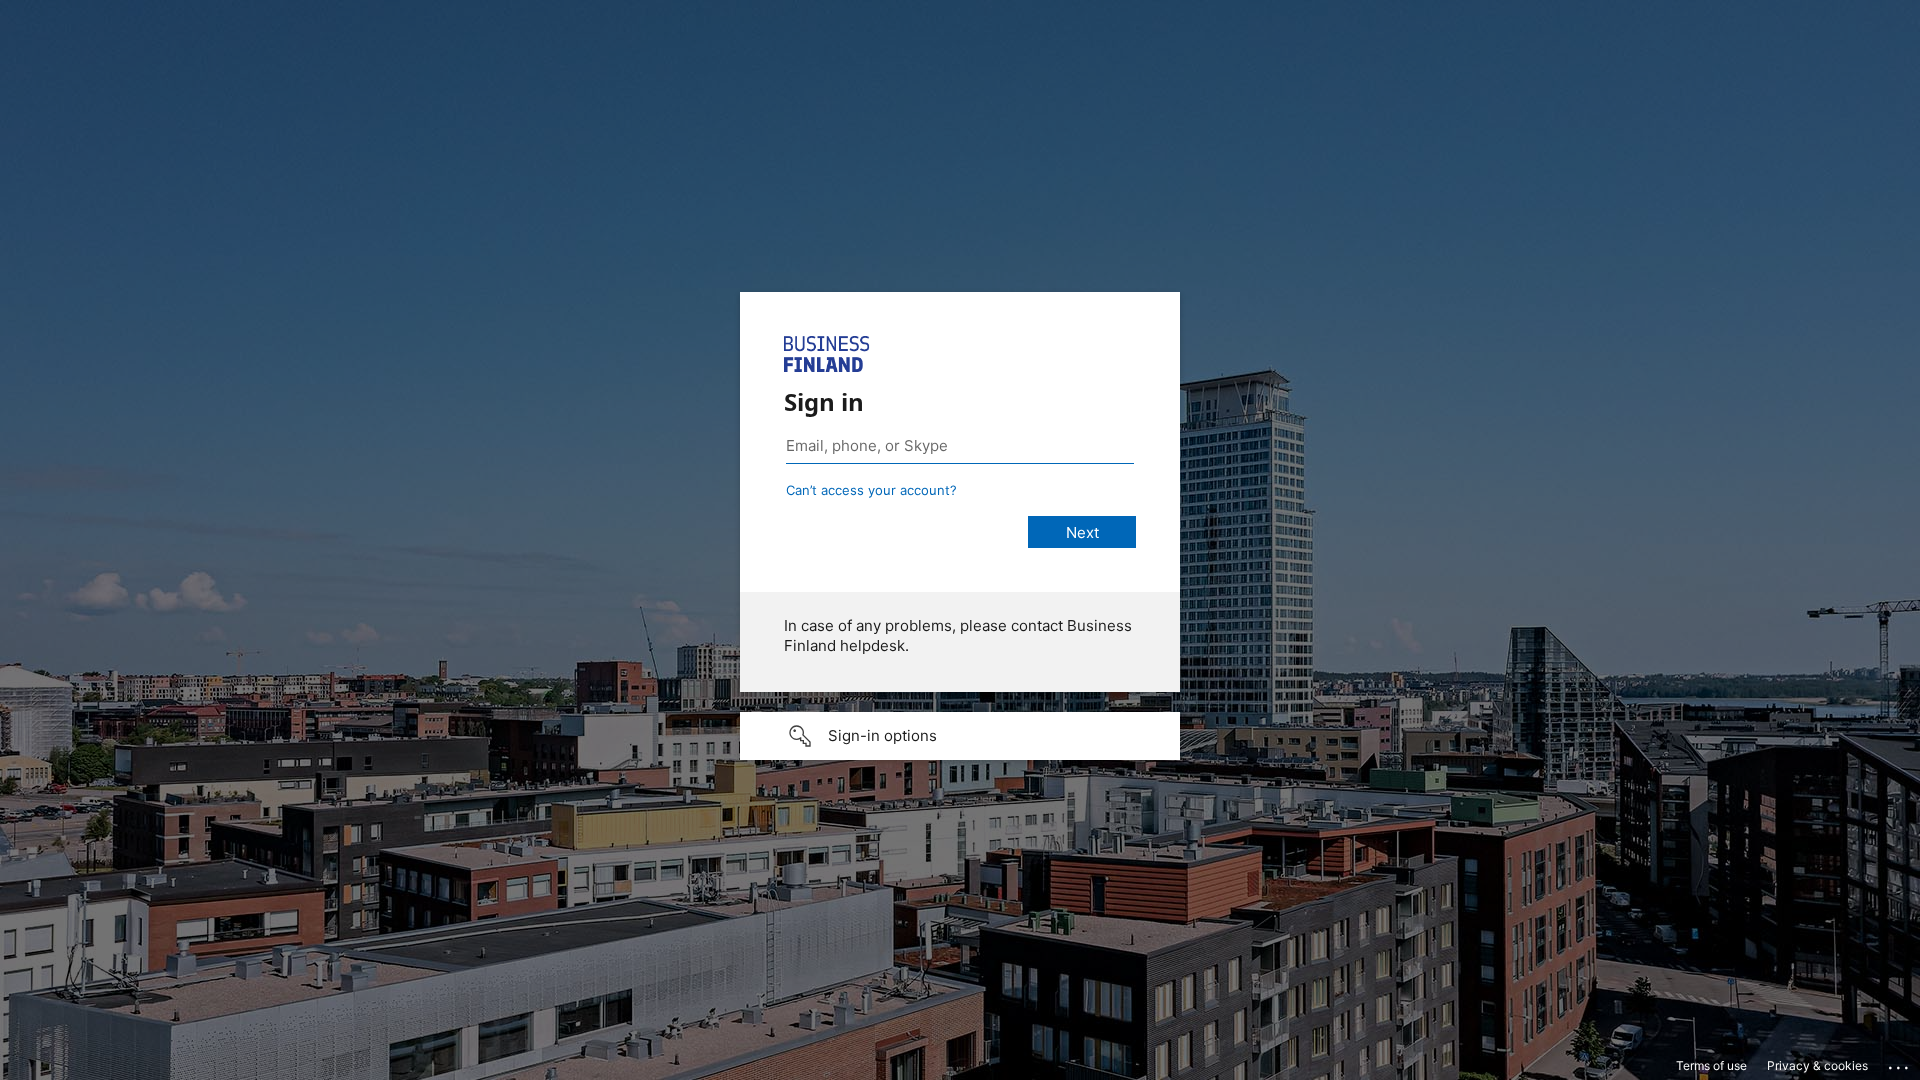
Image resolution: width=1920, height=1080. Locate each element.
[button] (960, 736)
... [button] (1900, 1063)
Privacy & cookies (1817, 1065)
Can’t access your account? (871, 490)
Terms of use (1711, 1065)
